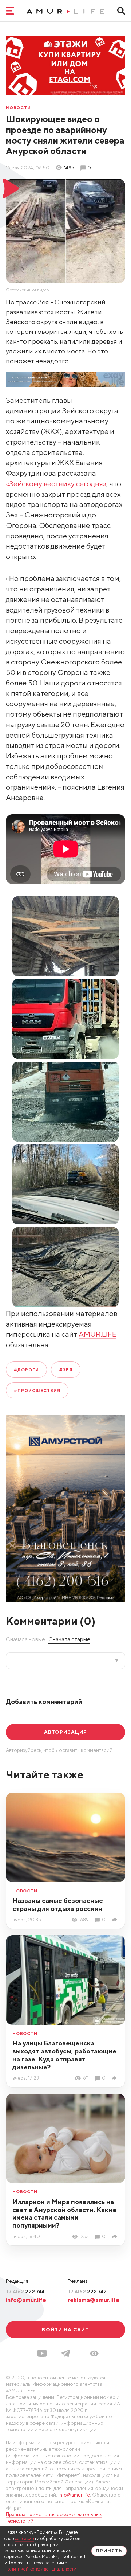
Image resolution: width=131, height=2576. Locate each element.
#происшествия (37, 1390)
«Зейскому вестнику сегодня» (56, 484)
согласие (25, 2538)
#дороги (26, 1370)
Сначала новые (25, 1639)
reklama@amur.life (94, 2300)
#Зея (66, 1370)
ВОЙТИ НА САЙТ (65, 2330)
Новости (18, 108)
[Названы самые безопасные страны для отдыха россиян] (115, 1920)
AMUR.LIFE (98, 1334)
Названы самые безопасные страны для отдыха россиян (58, 1905)
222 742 (87, 2292)
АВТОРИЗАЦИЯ (65, 1732)
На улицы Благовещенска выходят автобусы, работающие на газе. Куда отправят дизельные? (64, 2055)
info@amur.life (26, 2300)
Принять (109, 2551)
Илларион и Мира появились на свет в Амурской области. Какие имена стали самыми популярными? (64, 2214)
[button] (94, 2354)
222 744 (25, 2292)
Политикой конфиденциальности (40, 2569)
